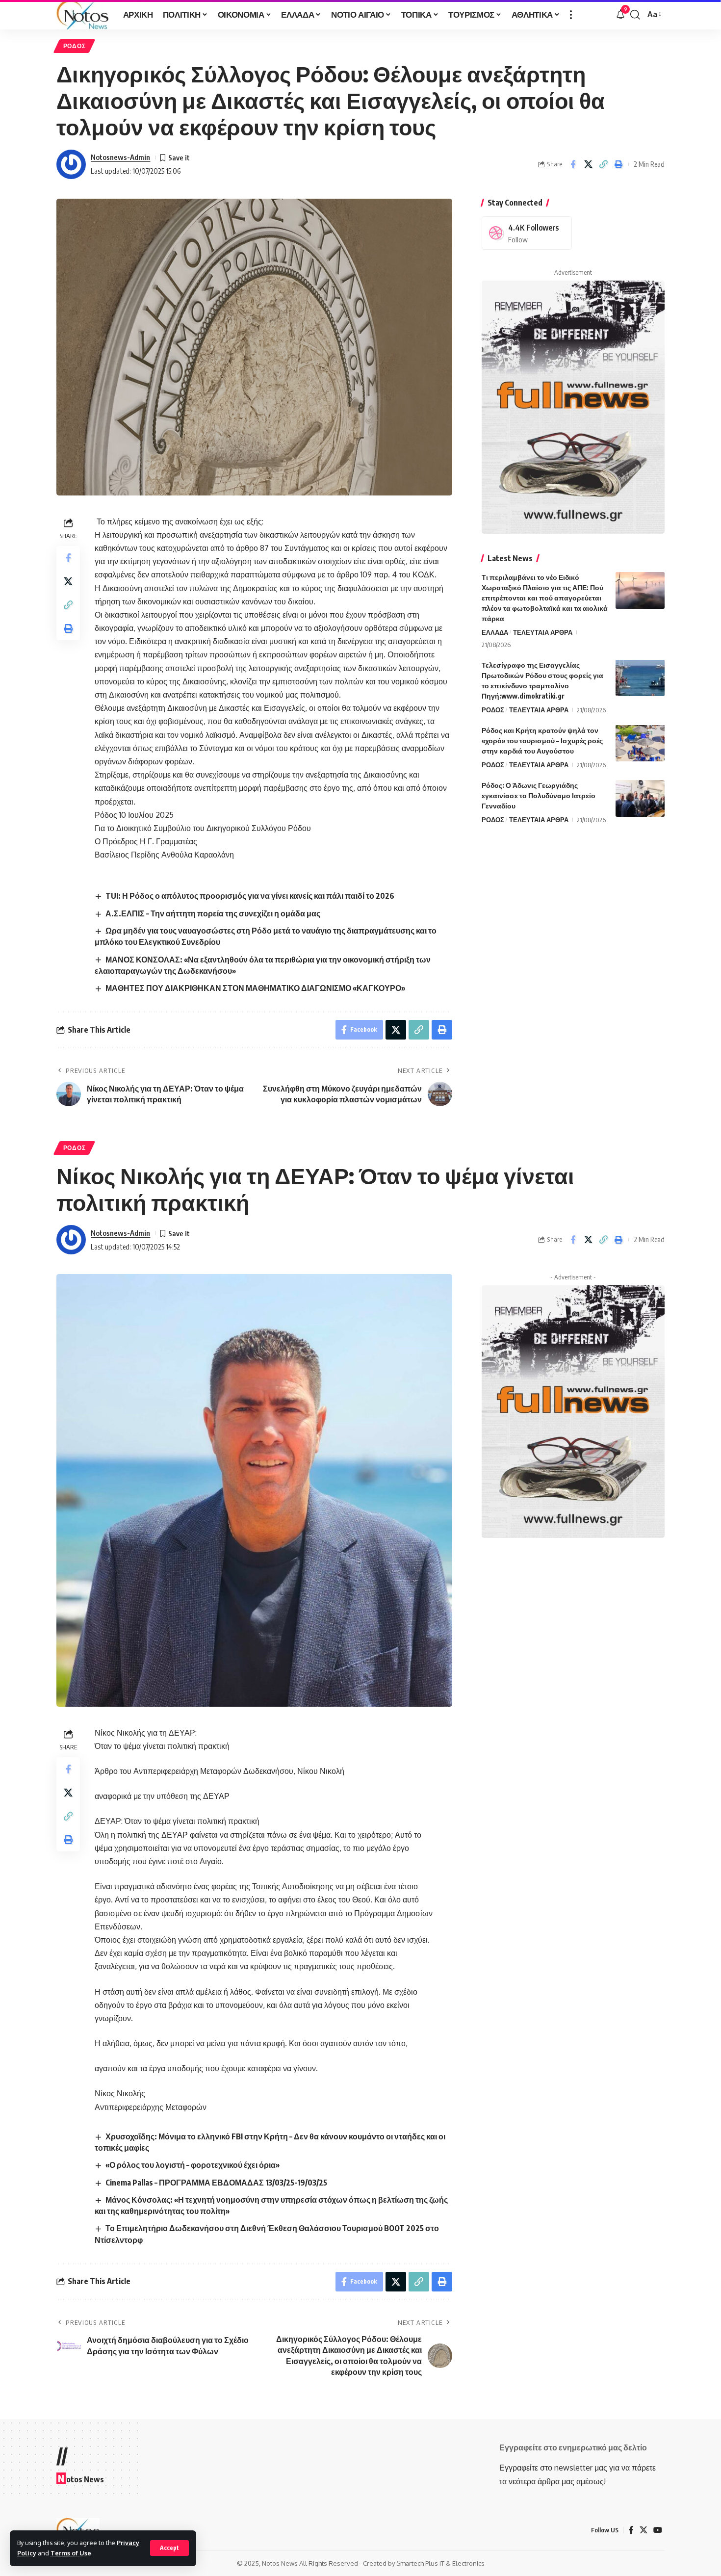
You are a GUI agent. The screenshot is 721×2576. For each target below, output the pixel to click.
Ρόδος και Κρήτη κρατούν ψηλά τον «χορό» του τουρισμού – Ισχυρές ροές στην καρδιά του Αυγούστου (542, 740)
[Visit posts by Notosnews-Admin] (71, 164)
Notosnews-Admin (120, 157)
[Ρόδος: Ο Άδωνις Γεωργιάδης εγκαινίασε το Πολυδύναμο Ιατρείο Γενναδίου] (640, 798)
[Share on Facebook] (573, 164)
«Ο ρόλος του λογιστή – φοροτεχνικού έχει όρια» (193, 2165)
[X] (644, 2530)
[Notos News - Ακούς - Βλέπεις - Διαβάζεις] (82, 15)
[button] (169, 2548)
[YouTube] (658, 2530)
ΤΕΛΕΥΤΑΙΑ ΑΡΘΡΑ (543, 632)
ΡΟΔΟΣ (75, 46)
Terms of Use (71, 2553)
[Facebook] (631, 2530)
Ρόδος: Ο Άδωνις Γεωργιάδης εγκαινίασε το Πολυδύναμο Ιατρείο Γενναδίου (539, 795)
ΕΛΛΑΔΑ (495, 632)
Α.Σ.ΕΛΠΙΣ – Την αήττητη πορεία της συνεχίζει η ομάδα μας (213, 913)
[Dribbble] (527, 233)
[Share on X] (588, 164)
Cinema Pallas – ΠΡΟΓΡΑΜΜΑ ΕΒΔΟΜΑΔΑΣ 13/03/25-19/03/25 (216, 2183)
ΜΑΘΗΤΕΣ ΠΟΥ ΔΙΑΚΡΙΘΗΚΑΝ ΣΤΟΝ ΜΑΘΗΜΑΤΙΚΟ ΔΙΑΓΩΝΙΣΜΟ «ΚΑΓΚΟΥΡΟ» (255, 988)
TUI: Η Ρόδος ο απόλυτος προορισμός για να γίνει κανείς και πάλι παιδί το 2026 (250, 896)
